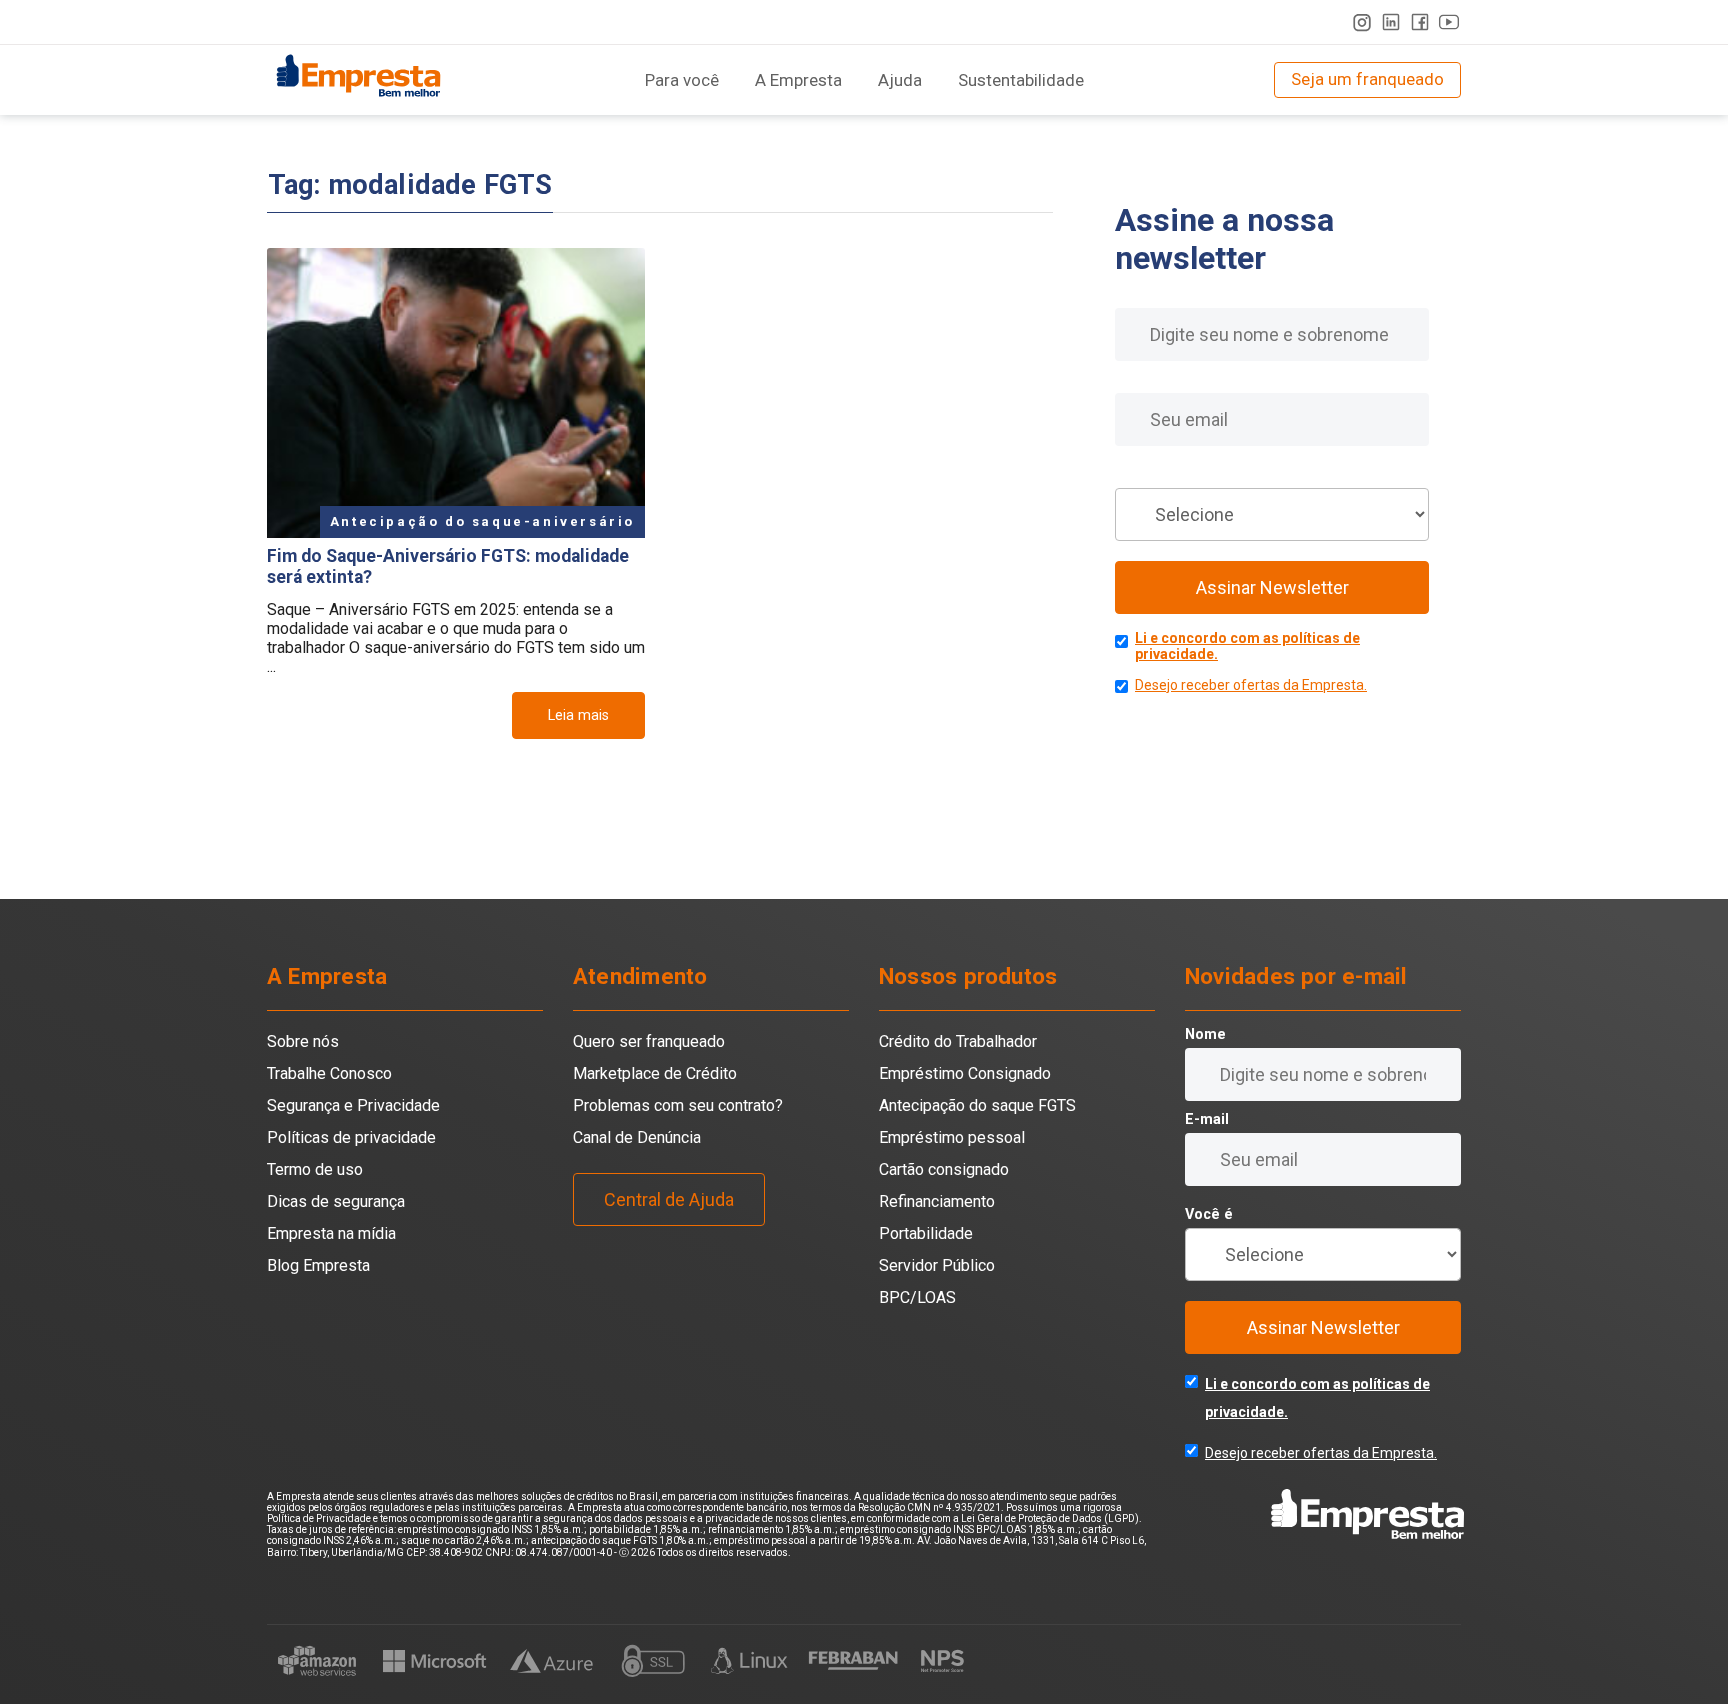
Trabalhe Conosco (329, 1073)
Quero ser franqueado (649, 1041)
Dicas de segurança (336, 1201)
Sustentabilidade (1021, 80)
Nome (1135, 294)
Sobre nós (303, 1041)
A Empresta (798, 80)
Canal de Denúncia (637, 1137)
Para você (682, 80)
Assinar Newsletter (1272, 587)
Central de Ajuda (669, 1199)
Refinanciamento (937, 1201)
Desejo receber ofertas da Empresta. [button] (1251, 685)
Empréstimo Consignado (965, 1073)
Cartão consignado (944, 1169)
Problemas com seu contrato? (678, 1105)
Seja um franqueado (1367, 79)
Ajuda (900, 80)
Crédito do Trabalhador (958, 1041)
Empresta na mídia (331, 1233)
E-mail (1137, 379)
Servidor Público (937, 1265)
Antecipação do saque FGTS (977, 1105)
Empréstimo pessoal (952, 1137)
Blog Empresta (318, 1265)
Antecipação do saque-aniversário (482, 521)
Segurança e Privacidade (353, 1105)
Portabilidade (926, 1233)
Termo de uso (315, 1169)
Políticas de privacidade (351, 1137)
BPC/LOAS (917, 1297)
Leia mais (578, 715)
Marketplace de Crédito (655, 1073)
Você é (1139, 474)
